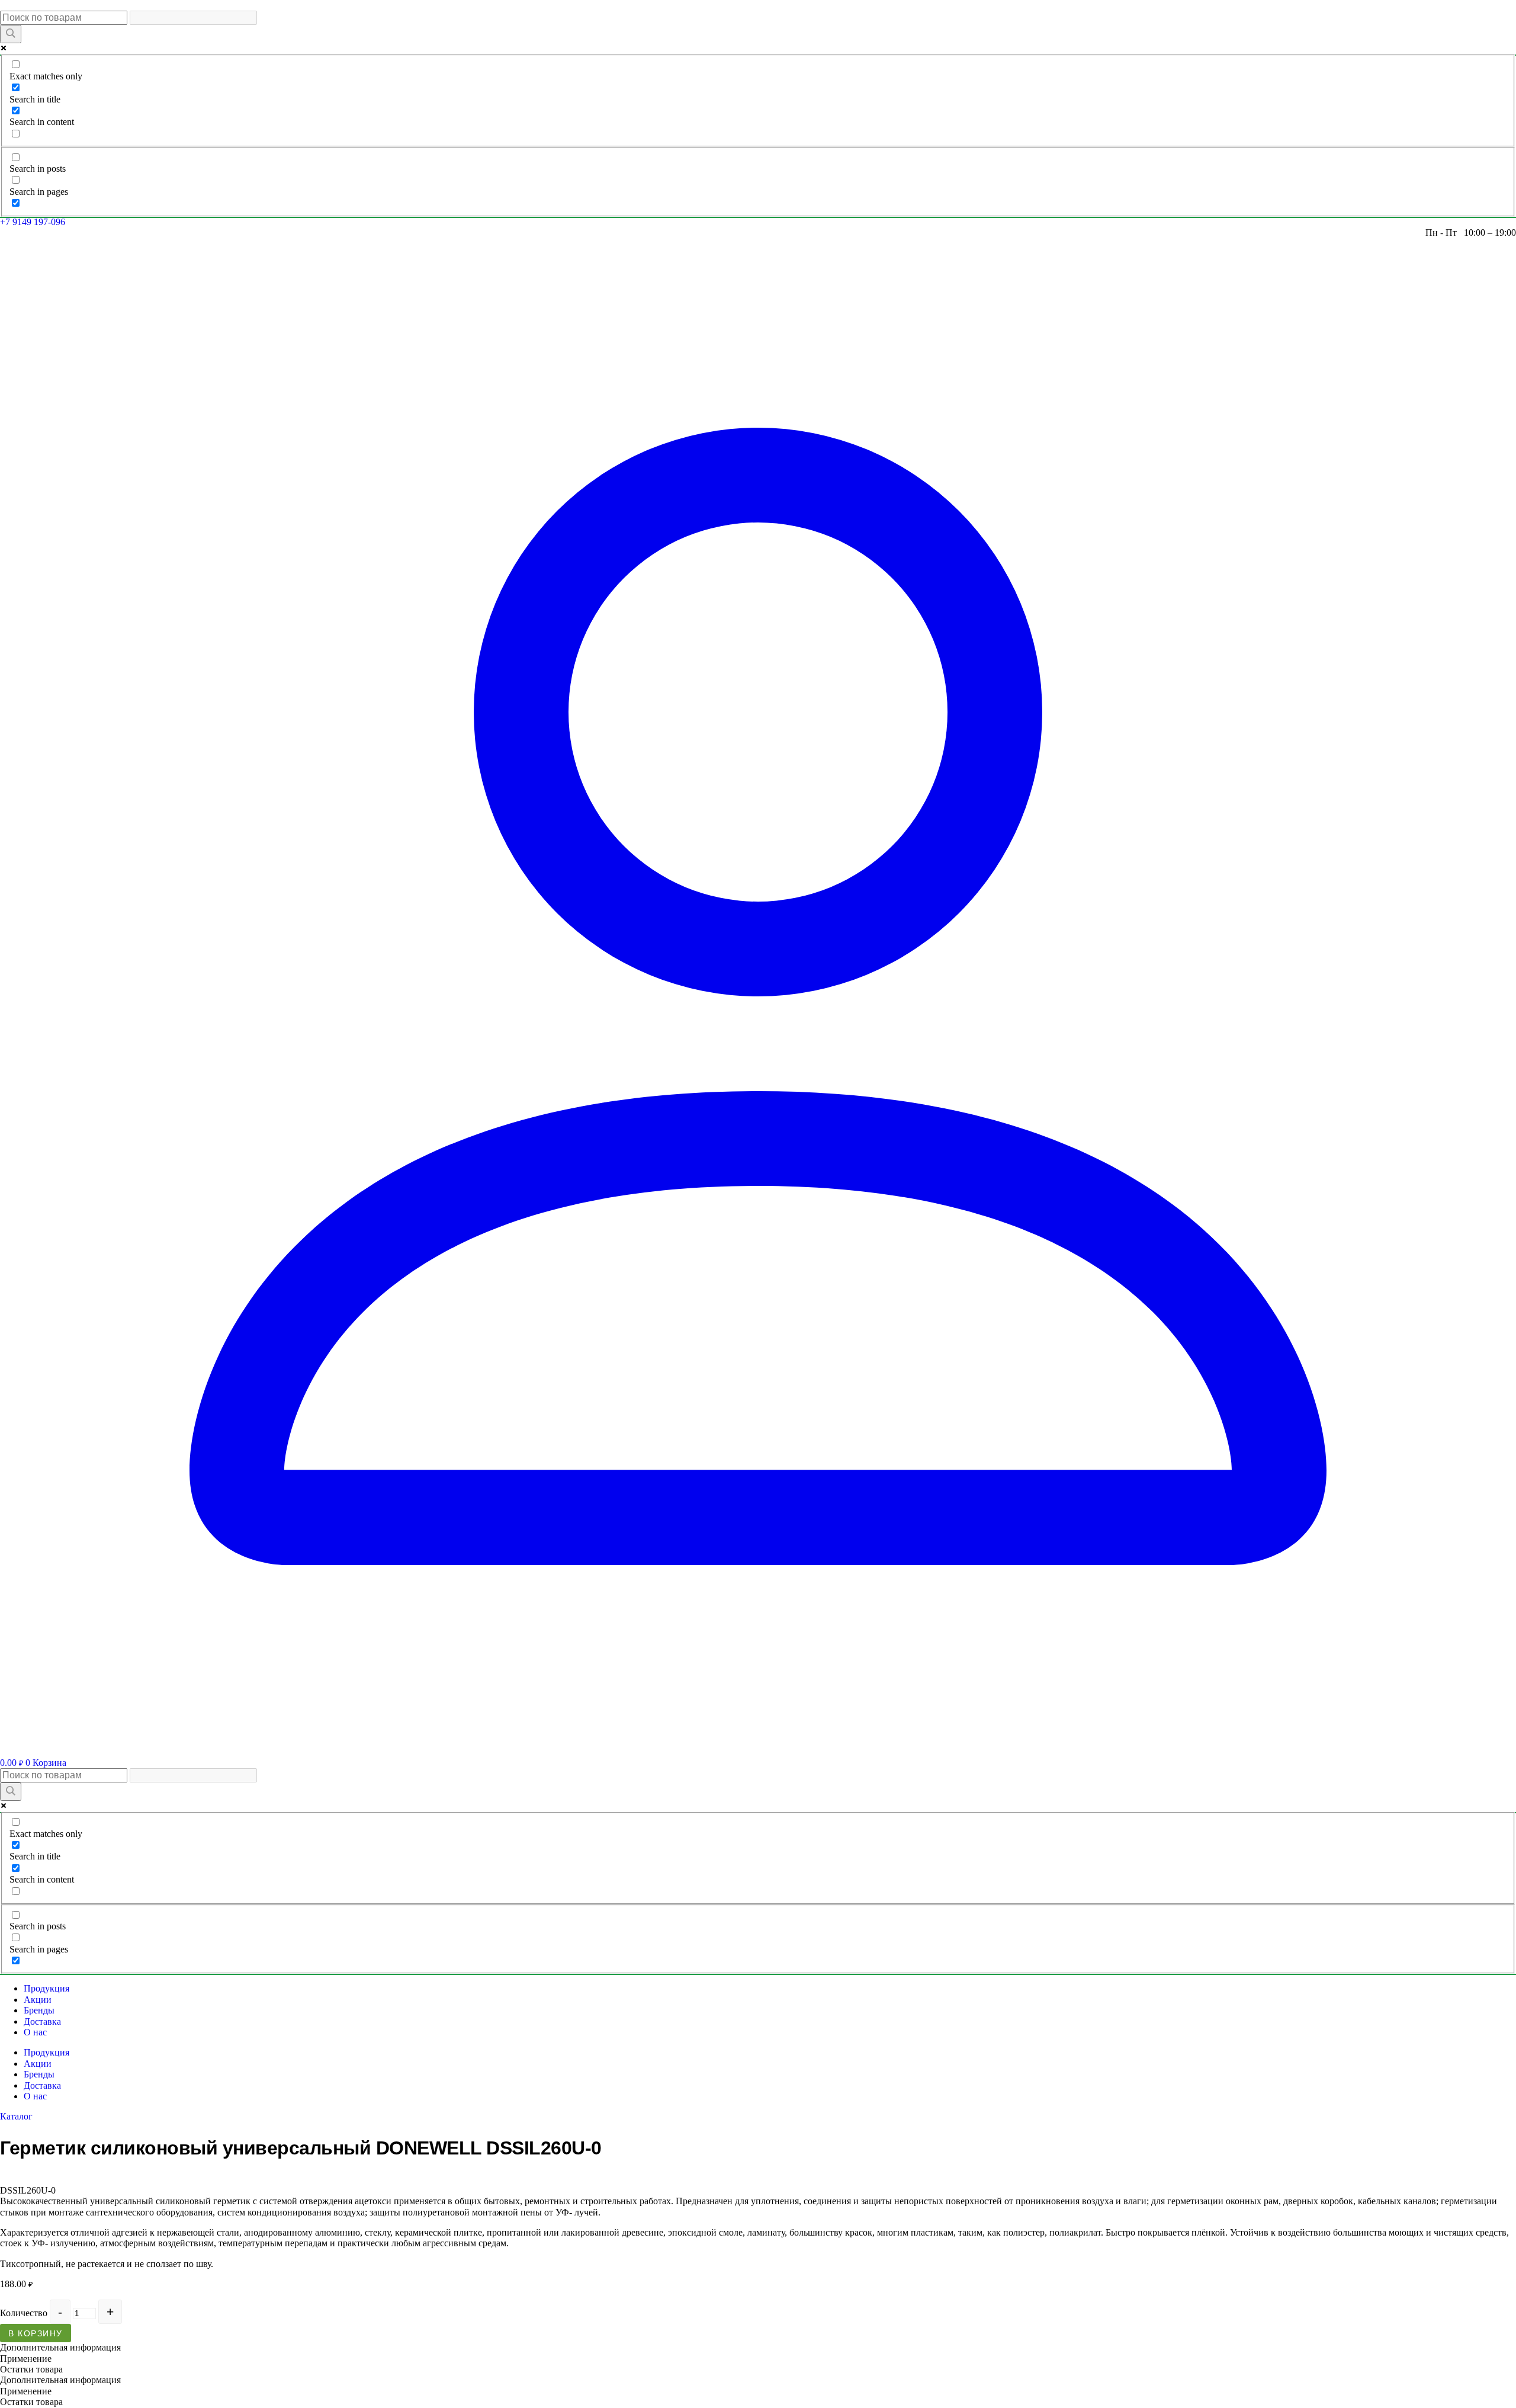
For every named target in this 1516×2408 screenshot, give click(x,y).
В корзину (36, 2333)
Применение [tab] (26, 2359)
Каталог (16, 2116)
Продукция (46, 1988)
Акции (38, 2000)
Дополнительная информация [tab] (60, 2347)
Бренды (39, 2010)
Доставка (42, 2021)
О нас (35, 2032)
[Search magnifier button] (11, 34)
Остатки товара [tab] (31, 2369)
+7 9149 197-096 (33, 222)
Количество (24, 2313)
